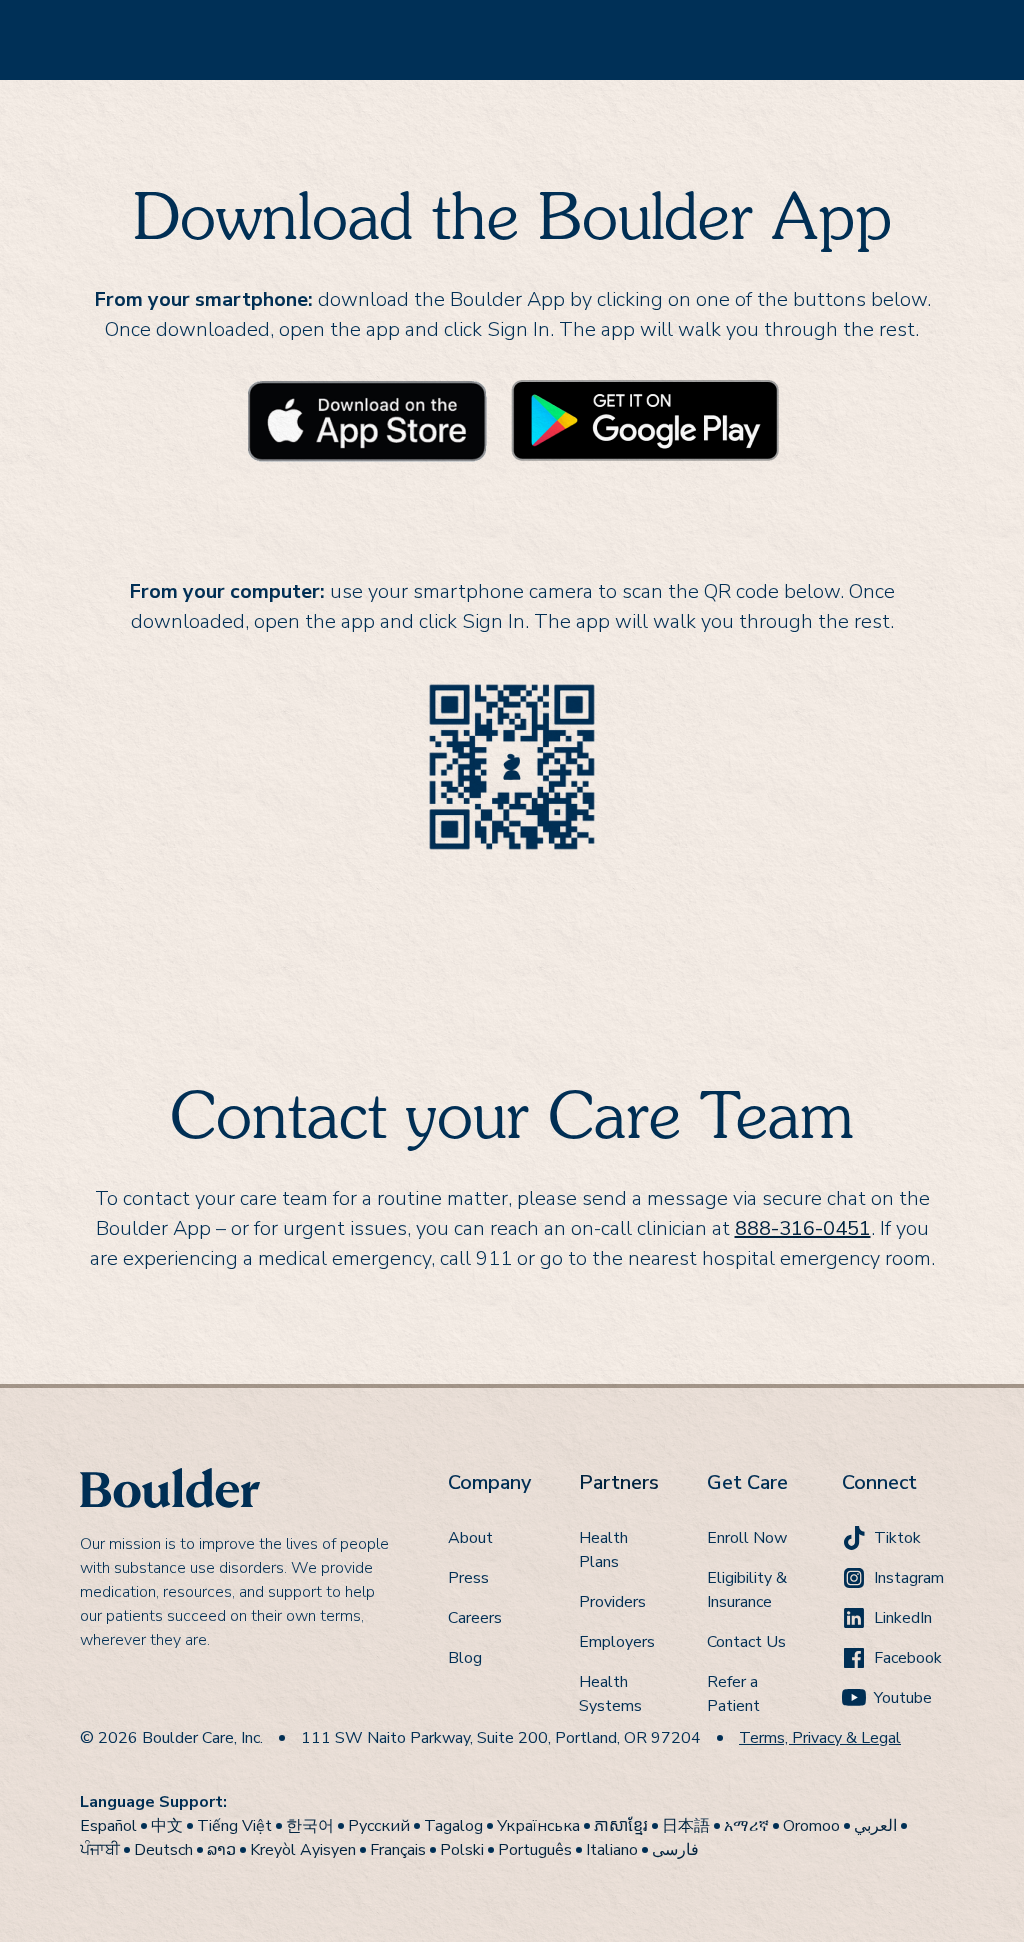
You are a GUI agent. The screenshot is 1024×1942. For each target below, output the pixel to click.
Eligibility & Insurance (747, 1590)
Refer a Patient (733, 1694)
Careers (475, 1618)
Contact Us (746, 1642)
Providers (612, 1602)
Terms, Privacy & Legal (820, 1738)
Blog (465, 1658)
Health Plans (603, 1550)
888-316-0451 (803, 1228)
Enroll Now (747, 1538)
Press (468, 1578)
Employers (617, 1642)
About (470, 1538)
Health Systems (610, 1694)
